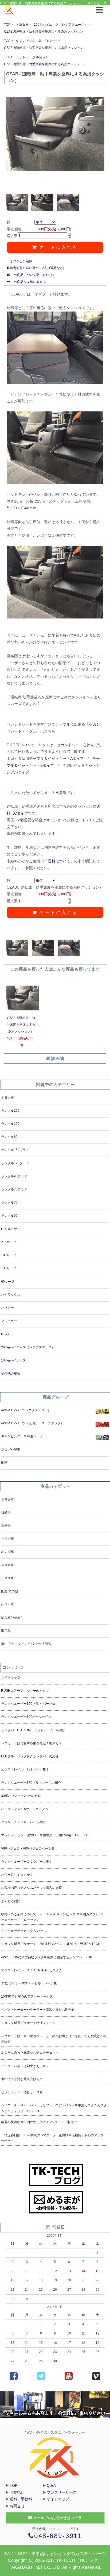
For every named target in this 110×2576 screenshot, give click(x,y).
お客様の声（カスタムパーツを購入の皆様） (33, 1888)
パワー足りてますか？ (17, 1875)
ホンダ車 (7, 1552)
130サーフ (9, 1268)
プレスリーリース (62, 2492)
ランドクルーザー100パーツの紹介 (26, 1717)
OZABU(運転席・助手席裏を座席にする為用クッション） (45, 32)
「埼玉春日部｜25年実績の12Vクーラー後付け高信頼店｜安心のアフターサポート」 (54, 2138)
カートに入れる (58, 247)
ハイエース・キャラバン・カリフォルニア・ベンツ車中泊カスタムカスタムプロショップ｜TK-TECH (54, 2108)
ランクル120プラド (15, 1163)
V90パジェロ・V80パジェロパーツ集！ (29, 1849)
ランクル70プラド (14, 1189)
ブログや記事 (11, 1450)
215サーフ (9, 1242)
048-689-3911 (58, 2536)
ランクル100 (10, 1124)
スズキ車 (7, 1565)
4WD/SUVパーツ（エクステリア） (26, 1410)
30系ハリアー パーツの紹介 (21, 1796)
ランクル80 (9, 1137)
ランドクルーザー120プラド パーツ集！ (30, 1704)
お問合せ (17, 2506)
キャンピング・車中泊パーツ (37, 41)
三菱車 (6, 1526)
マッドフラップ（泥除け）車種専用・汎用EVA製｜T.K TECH (45, 1835)
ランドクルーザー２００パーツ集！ (27, 1862)
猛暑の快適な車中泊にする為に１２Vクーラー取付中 (39, 2122)
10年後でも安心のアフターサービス (27, 1997)
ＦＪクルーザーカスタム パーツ (24, 1931)
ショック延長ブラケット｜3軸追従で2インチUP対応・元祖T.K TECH (51, 1944)
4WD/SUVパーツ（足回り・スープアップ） (32, 1423)
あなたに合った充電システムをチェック (30, 2053)
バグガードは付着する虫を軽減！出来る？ (32, 1743)
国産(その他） (11, 1591)
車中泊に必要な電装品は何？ (22, 2079)
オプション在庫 (21, 261)
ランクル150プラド (15, 1150)
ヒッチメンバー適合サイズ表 (22, 2092)
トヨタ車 (22, 25)
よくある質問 (11, 1901)
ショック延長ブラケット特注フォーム (28, 2023)
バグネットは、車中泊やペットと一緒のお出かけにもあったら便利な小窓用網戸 (54, 2039)
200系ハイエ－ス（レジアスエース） (61, 25)
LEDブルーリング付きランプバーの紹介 (30, 1756)
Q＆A (51, 2485)
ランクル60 (9, 1216)
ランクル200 (10, 1111)
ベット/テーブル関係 (31, 57)
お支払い (17, 2492)
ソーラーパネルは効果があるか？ (25, 2066)
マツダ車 (7, 1539)
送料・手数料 (21, 2499)
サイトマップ (11, 1678)
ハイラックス (11, 1295)
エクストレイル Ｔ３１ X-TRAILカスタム (32, 1970)
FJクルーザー (11, 1229)
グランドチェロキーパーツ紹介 (23, 1822)
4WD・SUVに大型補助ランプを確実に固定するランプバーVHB (47, 1957)
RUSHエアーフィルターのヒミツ (25, 1691)
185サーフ (9, 1255)
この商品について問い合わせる (33, 275)
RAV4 (5, 1334)
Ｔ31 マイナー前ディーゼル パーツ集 (29, 1983)
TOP (7, 25)
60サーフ (8, 1282)
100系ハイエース (13, 1360)
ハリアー (7, 1308)
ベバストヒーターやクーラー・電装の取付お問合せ (38, 2010)
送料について (59, 861)
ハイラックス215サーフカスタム (25, 1809)
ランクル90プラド (14, 1176)
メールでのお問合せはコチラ (57, 2518)
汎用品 (6, 1631)
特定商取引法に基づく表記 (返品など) (37, 268)
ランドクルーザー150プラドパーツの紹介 (31, 1783)
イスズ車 (7, 1578)
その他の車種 (11, 1373)
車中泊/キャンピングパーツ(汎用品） (28, 1644)
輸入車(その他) (12, 1618)
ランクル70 (9, 1203)
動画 (4, 1463)
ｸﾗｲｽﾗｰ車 (7, 1604)
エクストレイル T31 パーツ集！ (25, 1769)
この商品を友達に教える (28, 282)
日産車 (6, 1512)
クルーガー (9, 1321)
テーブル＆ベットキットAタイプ (56, 758)
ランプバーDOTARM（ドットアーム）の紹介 (34, 1730)
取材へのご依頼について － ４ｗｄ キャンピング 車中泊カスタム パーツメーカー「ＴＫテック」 (54, 1917)
